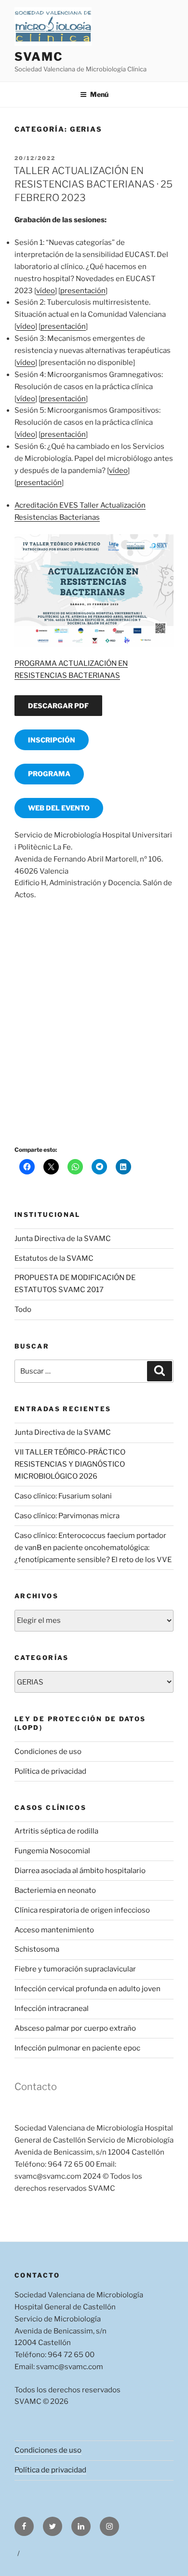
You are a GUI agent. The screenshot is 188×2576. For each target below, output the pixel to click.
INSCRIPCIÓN (52, 740)
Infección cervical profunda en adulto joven (87, 1989)
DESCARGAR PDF (58, 706)
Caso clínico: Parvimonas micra (67, 1516)
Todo (23, 1309)
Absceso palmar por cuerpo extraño (75, 2028)
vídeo (46, 291)
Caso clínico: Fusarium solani (63, 1496)
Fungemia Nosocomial (52, 1851)
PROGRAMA (49, 774)
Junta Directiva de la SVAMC (63, 1239)
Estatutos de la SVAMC (54, 1258)
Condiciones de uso (48, 1752)
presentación (83, 291)
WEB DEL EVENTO (59, 808)
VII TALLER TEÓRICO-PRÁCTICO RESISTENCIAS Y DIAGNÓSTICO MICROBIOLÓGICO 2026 (70, 1464)
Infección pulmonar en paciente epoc (77, 2048)
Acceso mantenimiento (54, 1930)
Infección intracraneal (52, 2009)
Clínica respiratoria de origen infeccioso (82, 1910)
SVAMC (39, 57)
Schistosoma (37, 1949)
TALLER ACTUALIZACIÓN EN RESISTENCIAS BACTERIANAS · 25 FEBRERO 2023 (93, 184)
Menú (99, 94)
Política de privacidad (50, 1771)
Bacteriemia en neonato (55, 1890)
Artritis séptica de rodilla (56, 1831)
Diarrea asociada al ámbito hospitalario (80, 1871)
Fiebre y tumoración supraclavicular (75, 1969)
